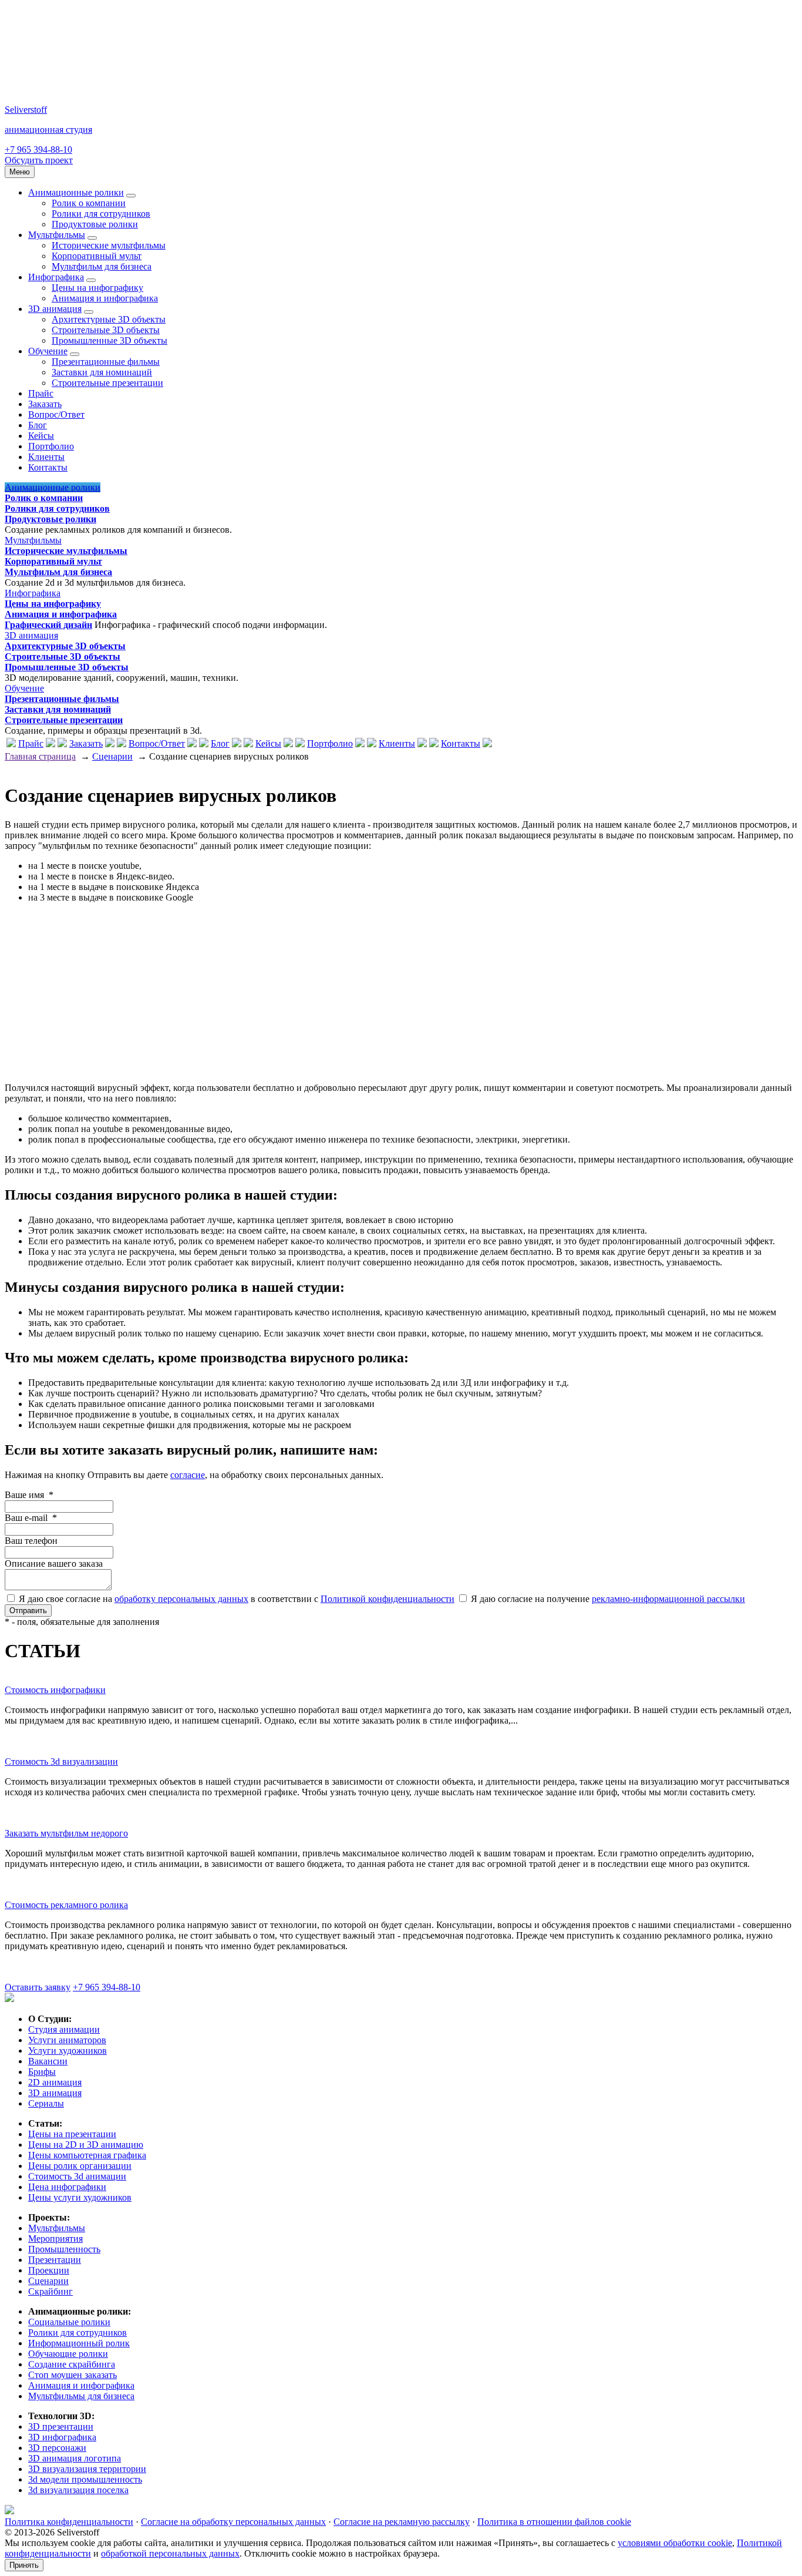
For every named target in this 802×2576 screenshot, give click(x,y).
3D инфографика (62, 2437)
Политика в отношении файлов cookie (554, 2522)
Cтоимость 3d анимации (77, 2176)
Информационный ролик (79, 2343)
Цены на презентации (72, 2134)
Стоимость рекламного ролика (66, 1905)
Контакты (48, 467)
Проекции (49, 2270)
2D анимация (55, 2082)
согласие (188, 1475)
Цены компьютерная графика (87, 2155)
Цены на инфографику (97, 288)
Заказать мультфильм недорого (66, 1833)
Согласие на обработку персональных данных (233, 2522)
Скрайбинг (50, 2291)
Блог (38, 425)
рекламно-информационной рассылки (668, 1599)
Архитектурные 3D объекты (109, 319)
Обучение (48, 351)
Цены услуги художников (80, 2197)
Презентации (55, 2260)
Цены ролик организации (80, 2166)
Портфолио (51, 446)
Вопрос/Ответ (56, 414)
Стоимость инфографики (55, 1690)
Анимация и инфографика (105, 298)
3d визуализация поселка (78, 2490)
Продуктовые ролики (95, 224)
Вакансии (48, 2061)
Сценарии (112, 756)
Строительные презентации (107, 383)
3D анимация (55, 309)
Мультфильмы (57, 235)
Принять (24, 2565)
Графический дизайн (48, 625)
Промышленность (64, 2249)
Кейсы (41, 436)
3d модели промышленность (85, 2479)
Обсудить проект (39, 160)
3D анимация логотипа (75, 2458)
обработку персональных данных (181, 1599)
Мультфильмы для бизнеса (81, 2396)
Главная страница (40, 756)
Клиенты (46, 457)
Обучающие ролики (68, 2354)
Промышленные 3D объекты (109, 340)
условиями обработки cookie (675, 2543)
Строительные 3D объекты (106, 330)
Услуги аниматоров (67, 2040)
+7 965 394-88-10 (38, 150)
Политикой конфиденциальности (387, 1599)
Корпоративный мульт (97, 256)
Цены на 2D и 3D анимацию (86, 2145)
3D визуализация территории (87, 2469)
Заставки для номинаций (102, 372)
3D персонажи (57, 2448)
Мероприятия (55, 2239)
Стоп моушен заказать (73, 2375)
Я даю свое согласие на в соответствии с (235, 1599)
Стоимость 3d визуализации (61, 1761)
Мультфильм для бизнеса (102, 266)
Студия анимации (64, 2029)
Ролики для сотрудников (101, 214)
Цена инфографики (67, 2187)
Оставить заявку (38, 1987)
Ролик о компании (89, 203)
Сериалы (46, 2103)
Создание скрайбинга (72, 2364)
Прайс (41, 393)
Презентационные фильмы (106, 362)
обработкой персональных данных (170, 2553)
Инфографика (56, 277)
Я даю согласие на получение (607, 1599)
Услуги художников (68, 2051)
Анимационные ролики (76, 192)
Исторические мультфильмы (109, 245)
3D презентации (61, 2426)
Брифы (42, 2072)
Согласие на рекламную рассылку (402, 2522)
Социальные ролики (69, 2322)
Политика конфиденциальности (69, 2522)
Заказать (45, 404)
